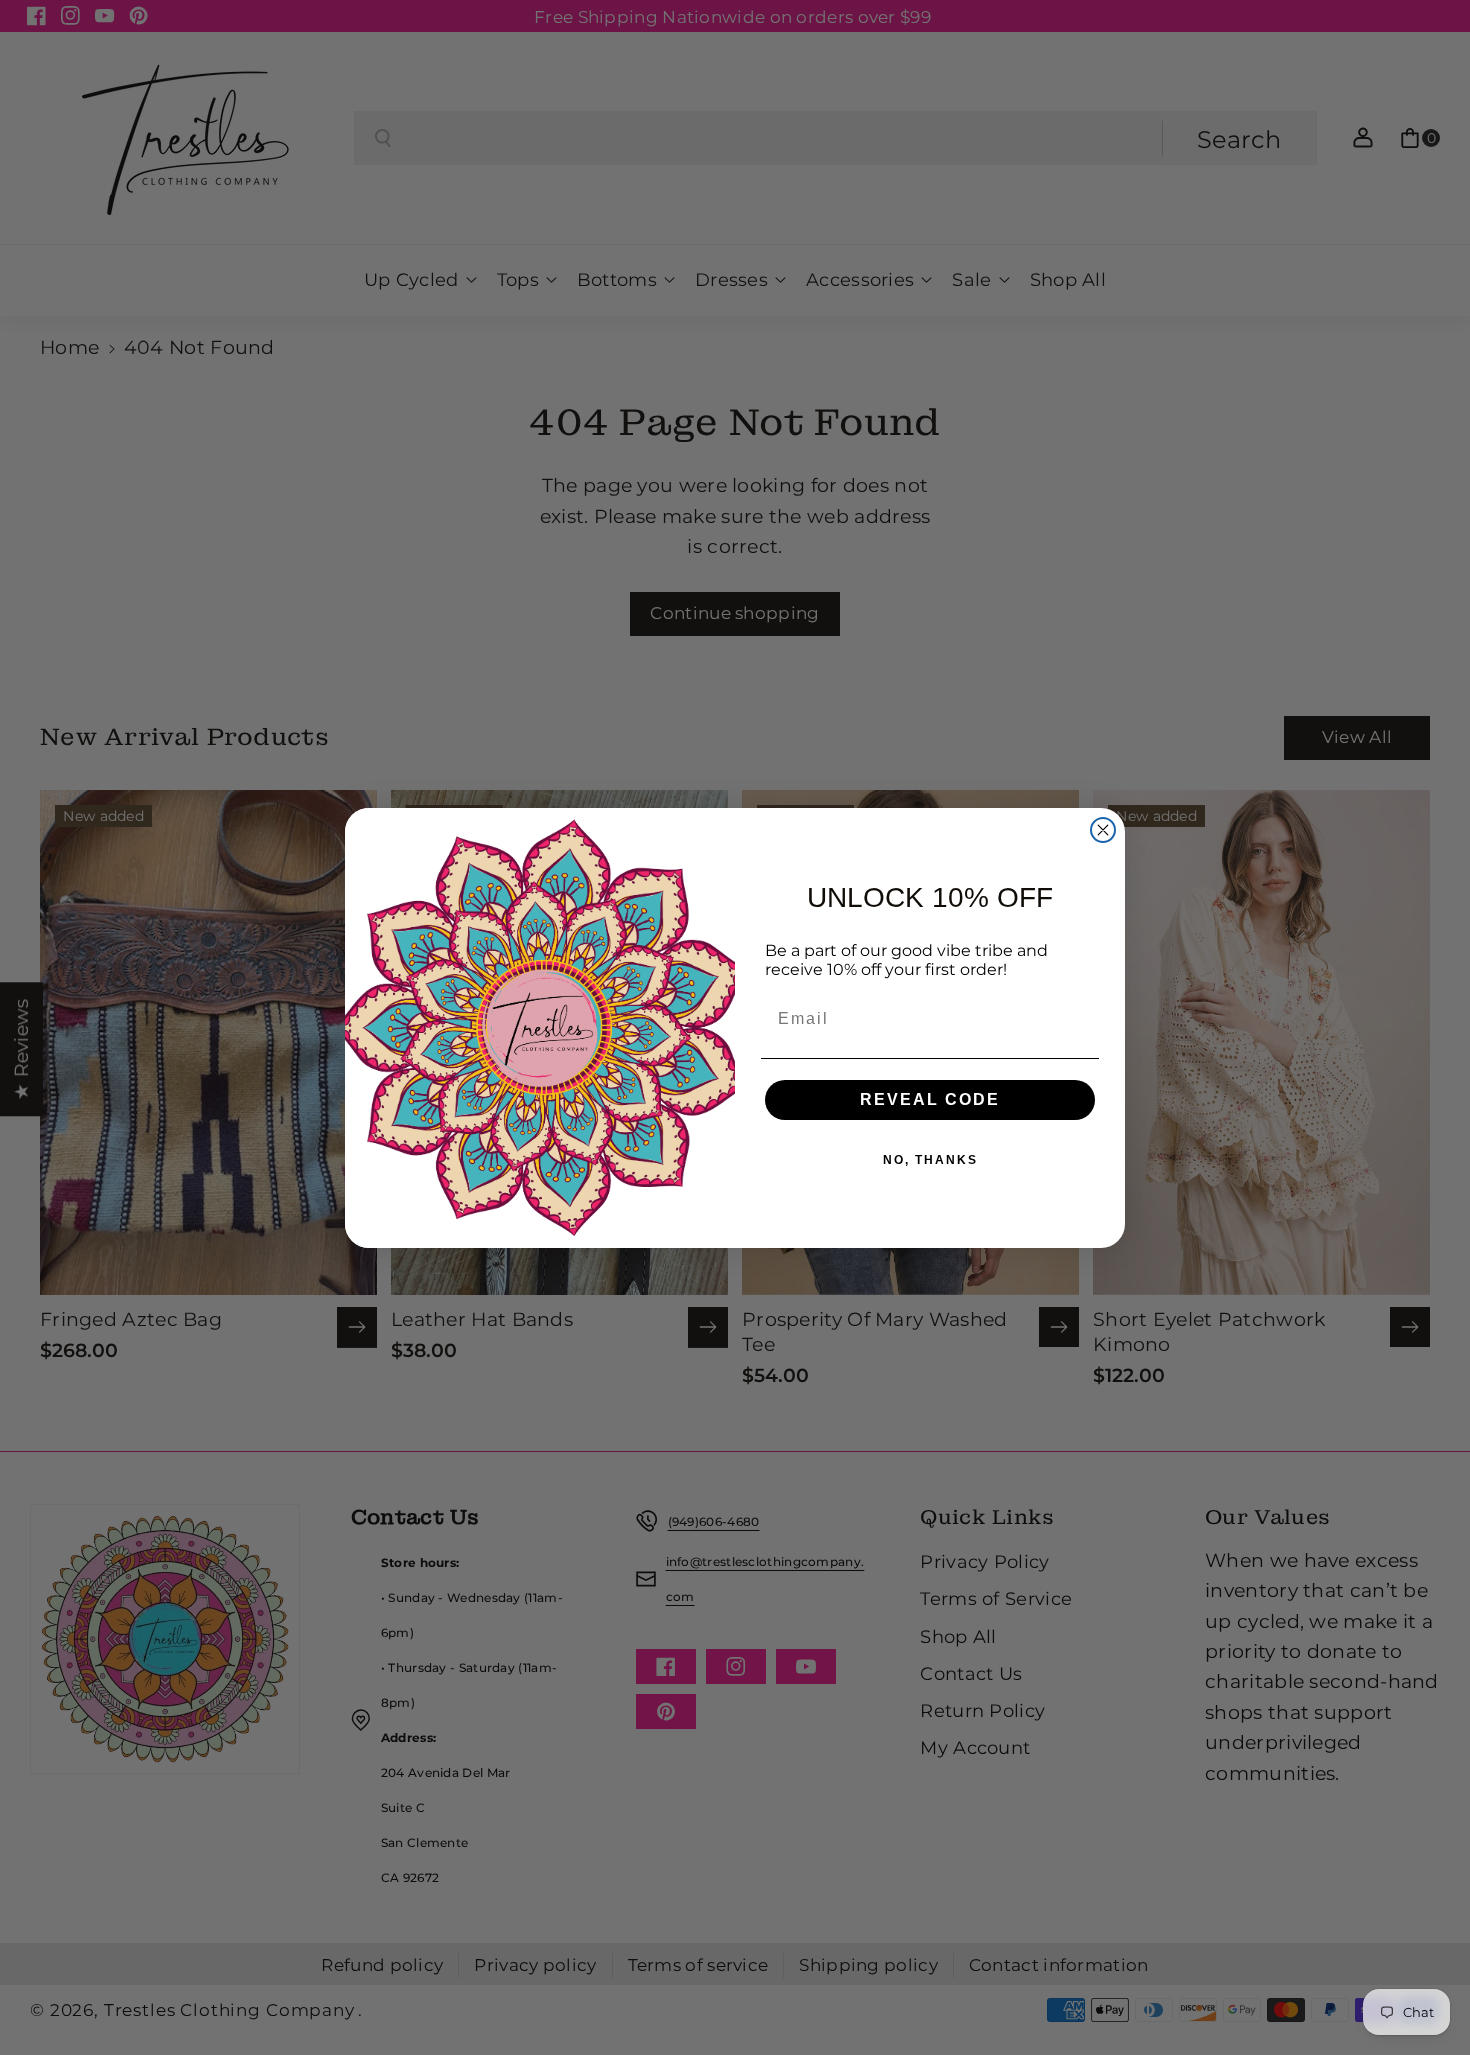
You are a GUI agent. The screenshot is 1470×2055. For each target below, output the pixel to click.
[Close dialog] (1103, 830)
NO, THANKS (930, 1159)
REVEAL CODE (930, 1098)
